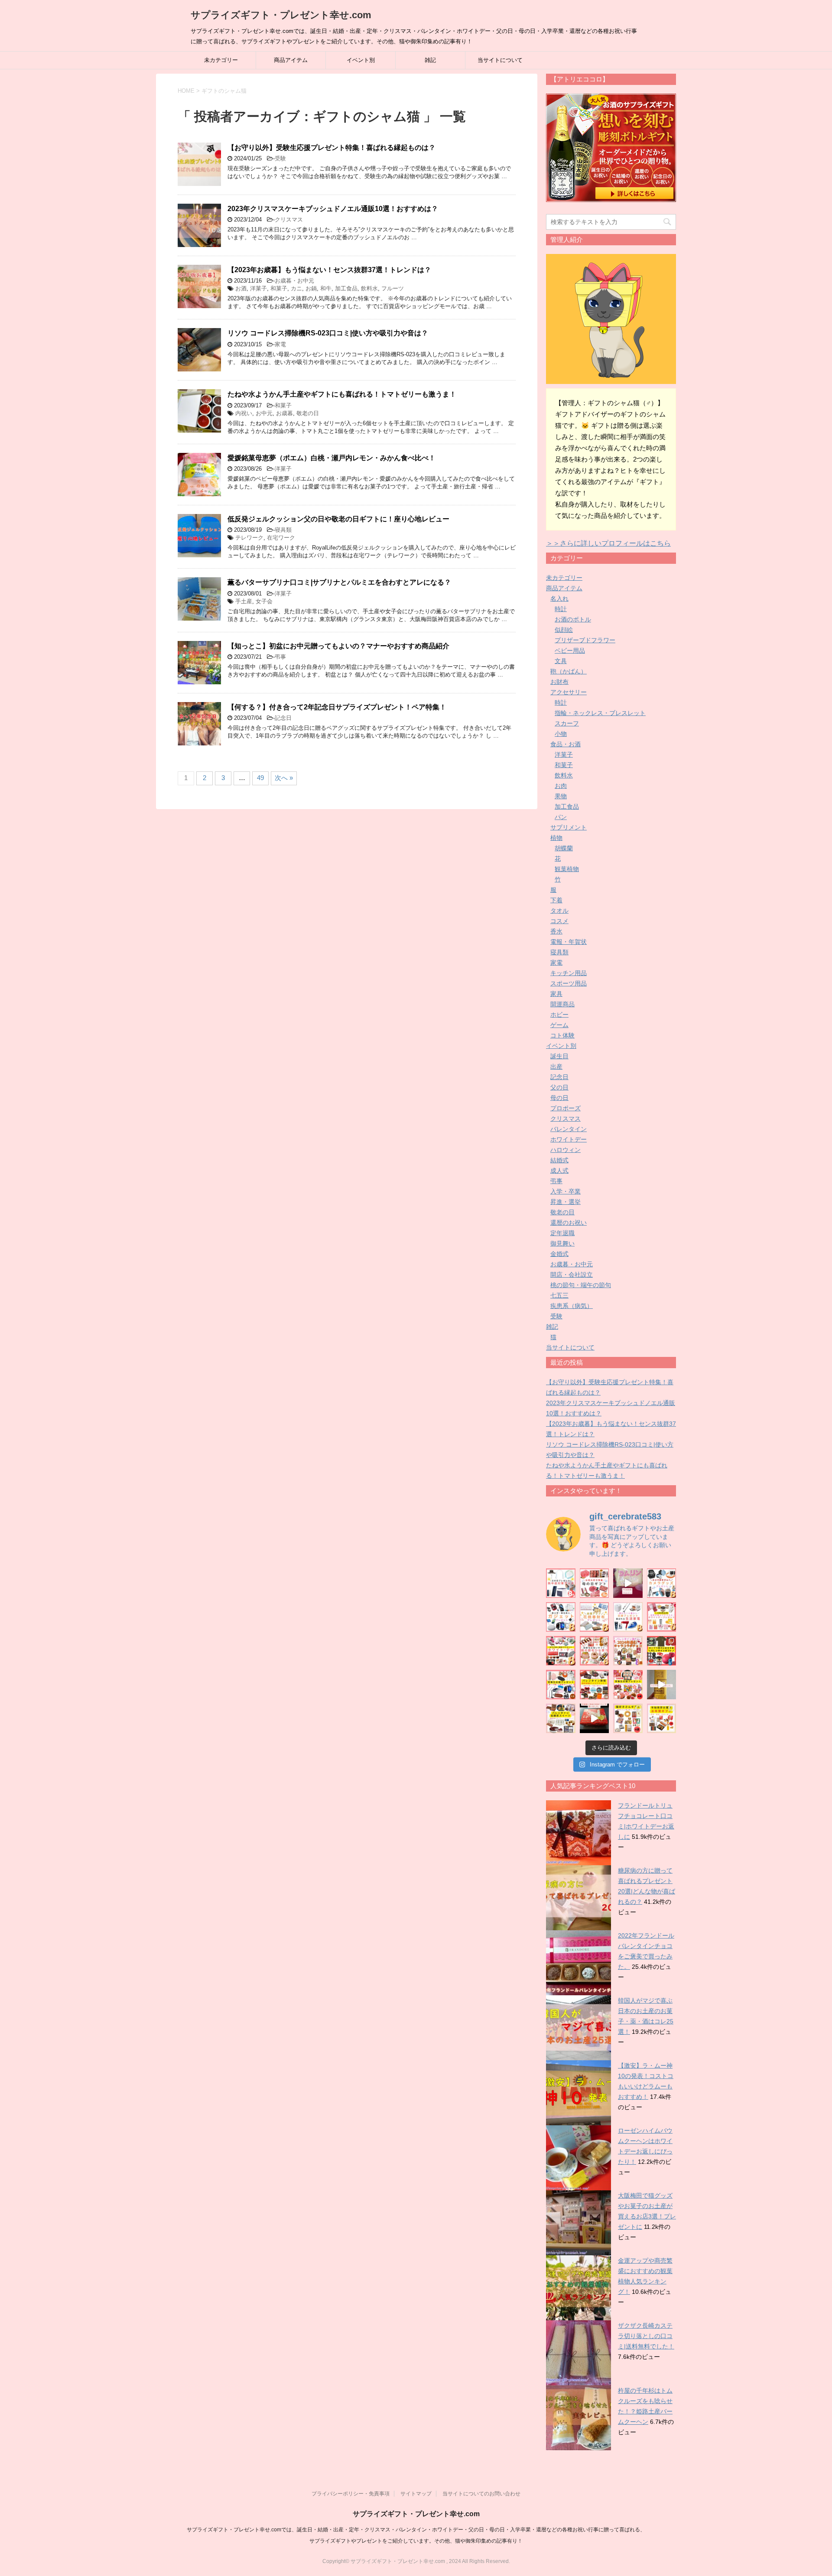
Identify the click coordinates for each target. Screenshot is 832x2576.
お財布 (559, 682)
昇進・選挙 (565, 1202)
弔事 (280, 657)
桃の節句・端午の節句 (581, 1285)
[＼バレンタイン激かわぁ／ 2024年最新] (628, 1651)
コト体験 (562, 1035)
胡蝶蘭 (564, 848)
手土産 (244, 601)
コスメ (559, 921)
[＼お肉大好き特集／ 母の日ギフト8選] (595, 1583)
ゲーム (559, 1025)
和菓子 (279, 288)
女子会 (264, 601)
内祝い (244, 413)
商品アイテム (291, 60)
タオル (559, 911)
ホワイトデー (569, 1139)
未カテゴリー (221, 60)
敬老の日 (308, 413)
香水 (556, 931)
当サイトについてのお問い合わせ (481, 2494)
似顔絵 (564, 630)
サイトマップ (416, 2494)
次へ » (284, 778)
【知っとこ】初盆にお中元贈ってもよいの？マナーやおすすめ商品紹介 (338, 646)
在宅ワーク (281, 538)
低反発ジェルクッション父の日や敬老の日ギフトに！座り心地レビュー (338, 519)
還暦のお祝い (569, 1223)
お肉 (561, 786)
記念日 (283, 718)
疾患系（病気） (572, 1306)
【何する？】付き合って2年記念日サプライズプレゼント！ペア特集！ (337, 707)
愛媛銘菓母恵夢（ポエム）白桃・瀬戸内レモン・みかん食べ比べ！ (331, 458)
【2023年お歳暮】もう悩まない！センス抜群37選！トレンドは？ (329, 270)
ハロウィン (565, 1150)
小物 (561, 734)
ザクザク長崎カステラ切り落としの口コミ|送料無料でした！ (646, 2336)
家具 (556, 994)
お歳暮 (284, 413)
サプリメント (569, 827)
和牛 (326, 288)
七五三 (559, 1295)
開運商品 (562, 1004)
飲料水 (369, 288)
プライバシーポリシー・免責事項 (351, 2494)
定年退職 (562, 1233)
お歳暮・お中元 (294, 281)
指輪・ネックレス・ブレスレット (600, 713)
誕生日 (559, 1056)
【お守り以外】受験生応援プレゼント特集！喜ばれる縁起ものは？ (331, 148)
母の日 (559, 1098)
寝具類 (283, 530)
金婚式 (559, 1254)
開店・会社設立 (572, 1275)
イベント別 (361, 60)
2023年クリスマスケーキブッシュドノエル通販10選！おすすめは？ (333, 209)
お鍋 (311, 288)
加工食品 (346, 288)
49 (260, 778)
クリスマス (289, 220)
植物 (556, 838)
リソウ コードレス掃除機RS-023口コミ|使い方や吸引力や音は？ (328, 333)
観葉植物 (567, 869)
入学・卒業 (565, 1191)
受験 (280, 158)
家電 (280, 344)
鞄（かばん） (569, 671)
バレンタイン (569, 1129)
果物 (561, 796)
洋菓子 (258, 288)
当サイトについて (500, 60)
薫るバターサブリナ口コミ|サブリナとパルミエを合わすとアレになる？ (339, 582)
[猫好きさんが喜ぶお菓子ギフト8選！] (628, 1718)
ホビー (559, 1015)
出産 (556, 1067)
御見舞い (562, 1243)
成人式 (559, 1171)
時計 (561, 609)
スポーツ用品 (569, 983)
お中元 (264, 413)
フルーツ (393, 288)
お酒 (241, 288)
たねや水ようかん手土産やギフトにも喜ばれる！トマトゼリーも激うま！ (342, 394)
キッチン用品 (569, 973)
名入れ (559, 598)
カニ (296, 288)
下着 (556, 900)
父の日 (559, 1087)
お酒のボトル (573, 619)
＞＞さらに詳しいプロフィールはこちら (608, 543)
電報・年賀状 (569, 942)
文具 (561, 661)
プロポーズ (565, 1108)
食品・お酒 (565, 744)
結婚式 (559, 1160)
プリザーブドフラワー (585, 640)
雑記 (430, 60)
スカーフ (567, 723)
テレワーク (249, 538)
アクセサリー (569, 692)
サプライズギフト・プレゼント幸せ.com (281, 15)
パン (561, 817)
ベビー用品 (570, 651)
